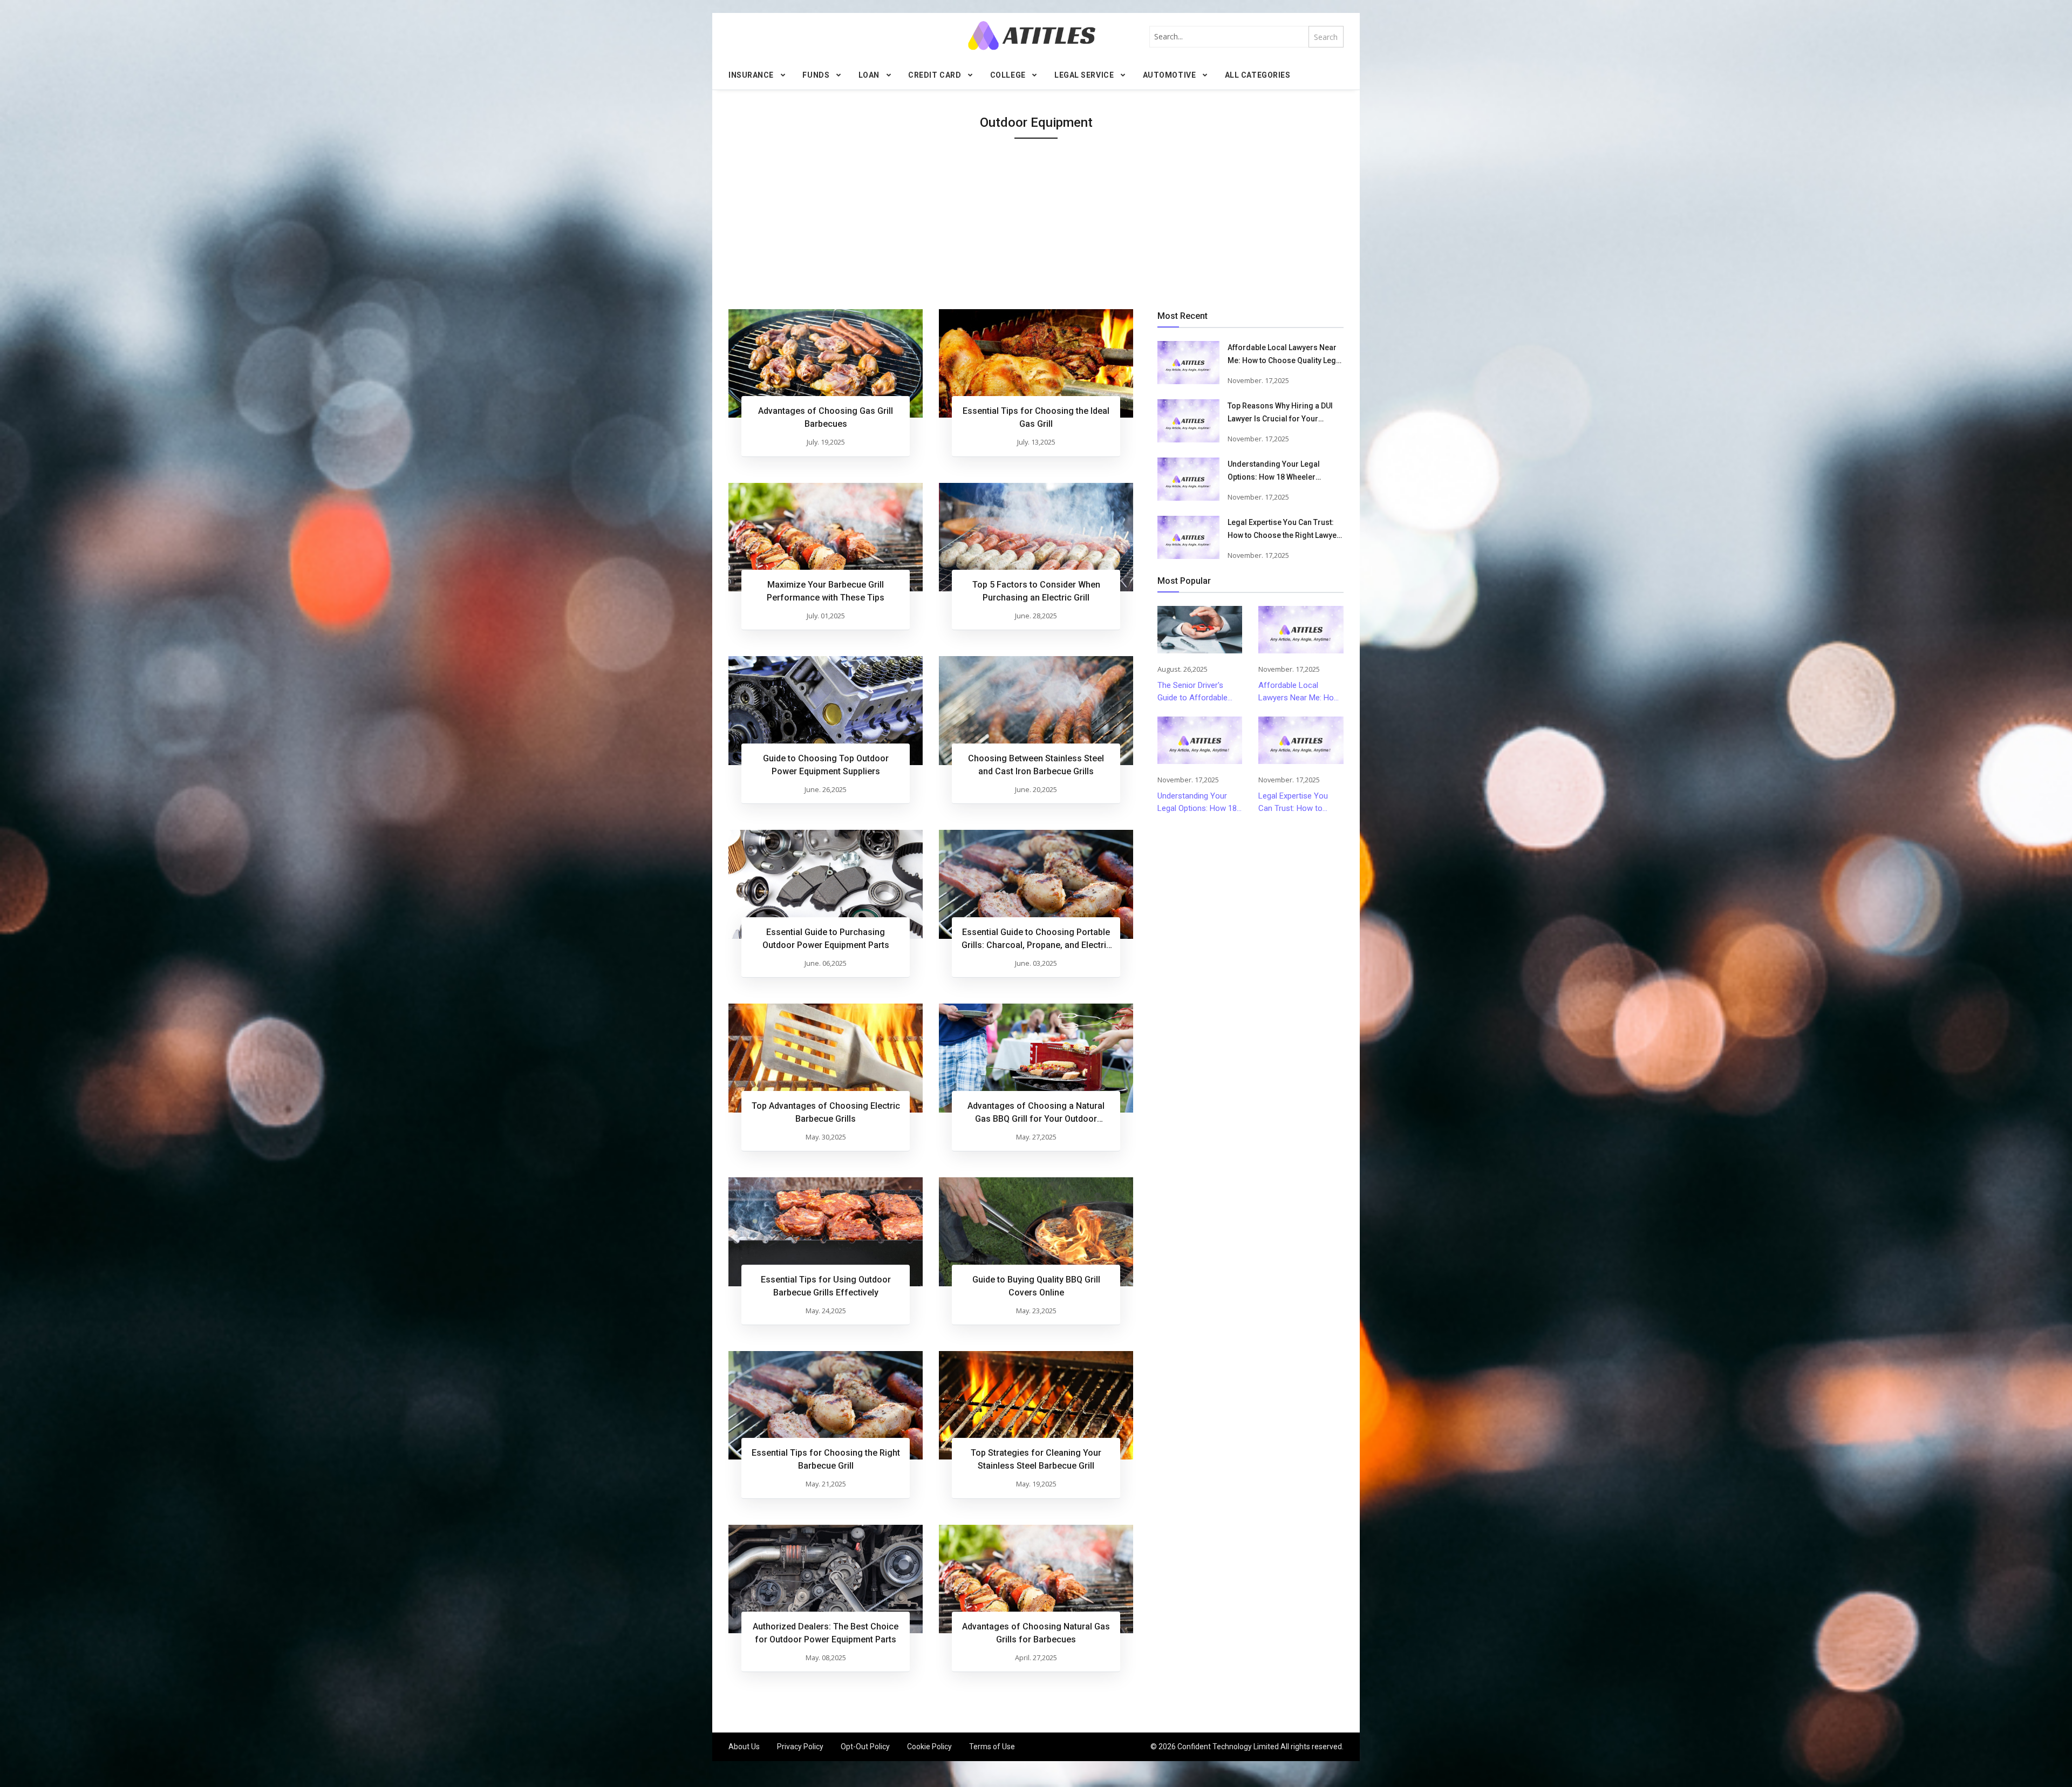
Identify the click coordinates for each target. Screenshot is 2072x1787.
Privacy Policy (800, 1747)
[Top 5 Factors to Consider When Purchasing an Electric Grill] (1036, 537)
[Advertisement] (1036, 228)
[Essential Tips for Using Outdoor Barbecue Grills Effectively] (826, 1232)
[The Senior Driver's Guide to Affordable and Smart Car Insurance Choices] (1200, 630)
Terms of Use (992, 1747)
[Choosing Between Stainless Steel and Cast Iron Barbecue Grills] (1036, 711)
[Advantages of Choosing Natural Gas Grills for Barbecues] (1036, 1579)
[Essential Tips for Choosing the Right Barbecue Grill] (826, 1406)
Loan (869, 75)
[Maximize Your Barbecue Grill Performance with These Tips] (826, 537)
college (1008, 75)
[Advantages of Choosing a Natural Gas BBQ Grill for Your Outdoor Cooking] (1036, 1058)
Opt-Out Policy (865, 1747)
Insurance (751, 75)
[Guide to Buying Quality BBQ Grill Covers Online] (1036, 1232)
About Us (744, 1747)
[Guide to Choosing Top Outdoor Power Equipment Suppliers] (826, 711)
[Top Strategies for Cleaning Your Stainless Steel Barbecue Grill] (1036, 1406)
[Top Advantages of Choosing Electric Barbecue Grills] (826, 1058)
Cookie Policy (929, 1747)
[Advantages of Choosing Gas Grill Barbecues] (826, 364)
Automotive (1170, 75)
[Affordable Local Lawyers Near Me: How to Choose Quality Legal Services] (1188, 363)
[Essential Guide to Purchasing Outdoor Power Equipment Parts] (826, 884)
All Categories (1258, 75)
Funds (816, 75)
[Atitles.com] (1032, 35)
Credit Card (935, 75)
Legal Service (1084, 75)
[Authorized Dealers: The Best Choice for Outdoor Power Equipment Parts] (826, 1579)
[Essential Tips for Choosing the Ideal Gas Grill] (1036, 364)
